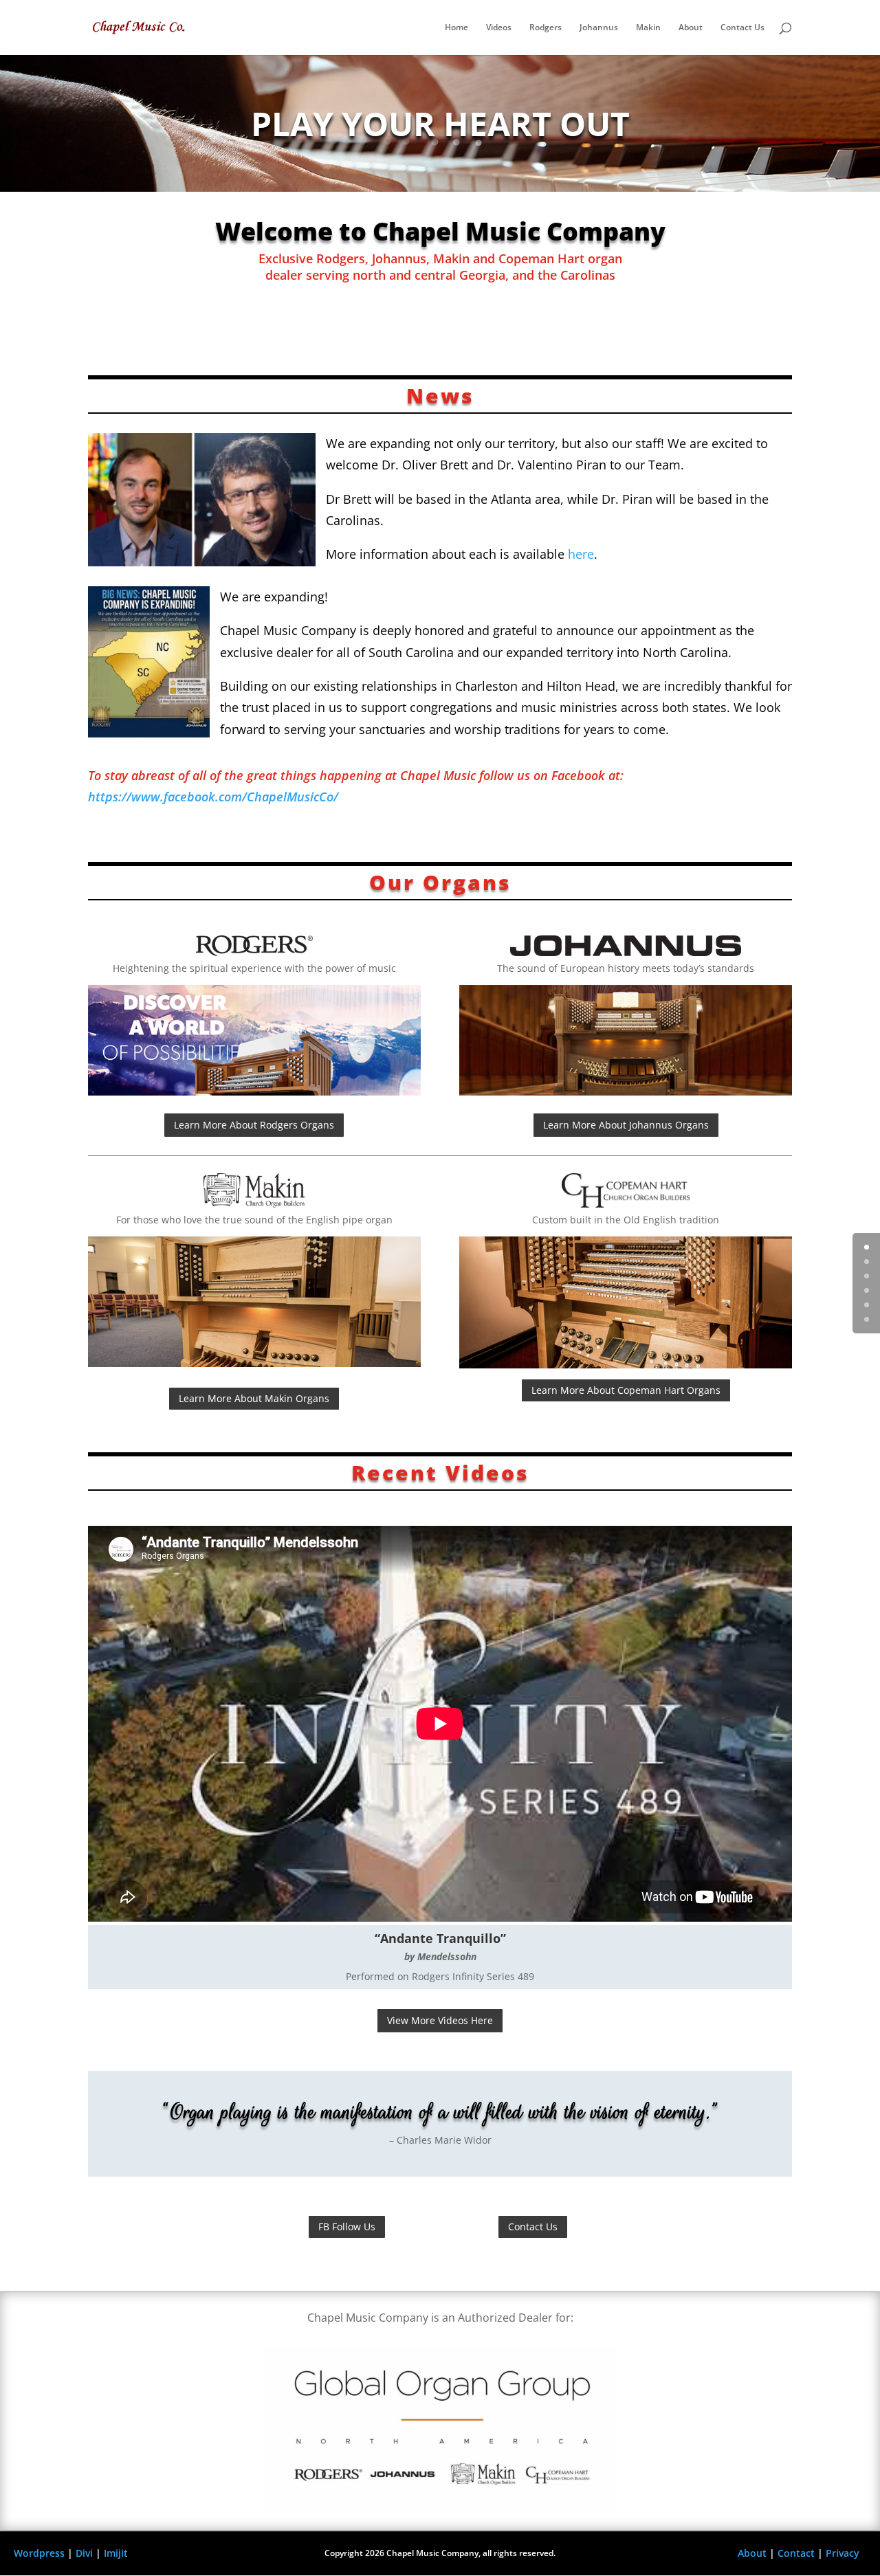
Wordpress (39, 2553)
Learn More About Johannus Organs (626, 1125)
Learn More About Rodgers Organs (254, 1125)
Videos (499, 28)
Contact (796, 2553)
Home (456, 28)
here (581, 554)
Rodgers (546, 28)
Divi (84, 2553)
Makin (648, 28)
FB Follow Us (347, 2227)
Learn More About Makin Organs (254, 1398)
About (691, 28)
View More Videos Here (440, 2020)
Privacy (843, 2553)
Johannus (599, 28)
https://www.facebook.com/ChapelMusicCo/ (213, 797)
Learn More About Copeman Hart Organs (626, 1390)
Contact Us (742, 28)
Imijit (116, 2553)
